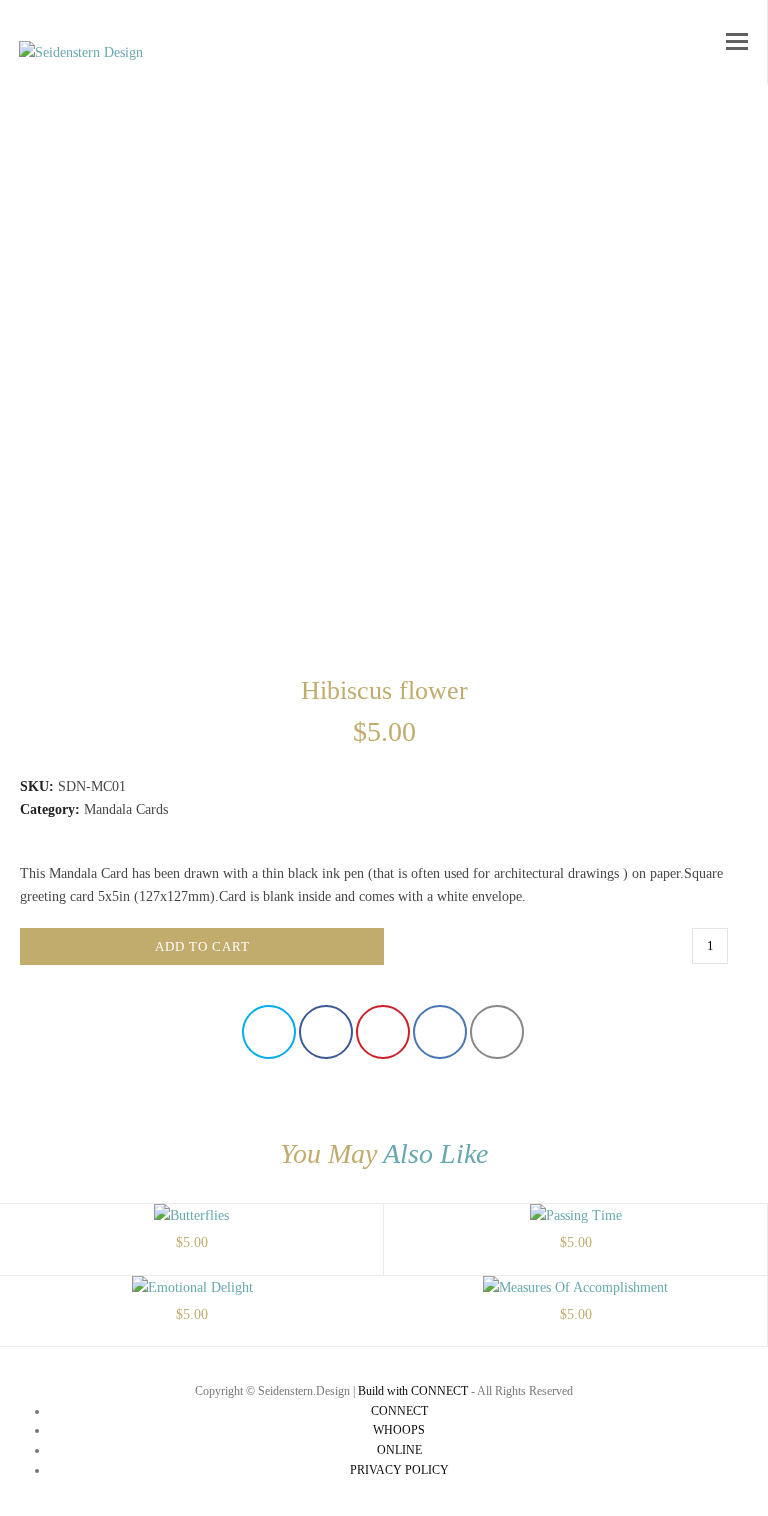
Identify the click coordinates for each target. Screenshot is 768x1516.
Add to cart (202, 946)
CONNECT (399, 1411)
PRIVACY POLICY (399, 1470)
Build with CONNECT (413, 1391)
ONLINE (399, 1450)
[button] (737, 42)
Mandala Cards (126, 809)
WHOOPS (399, 1430)
